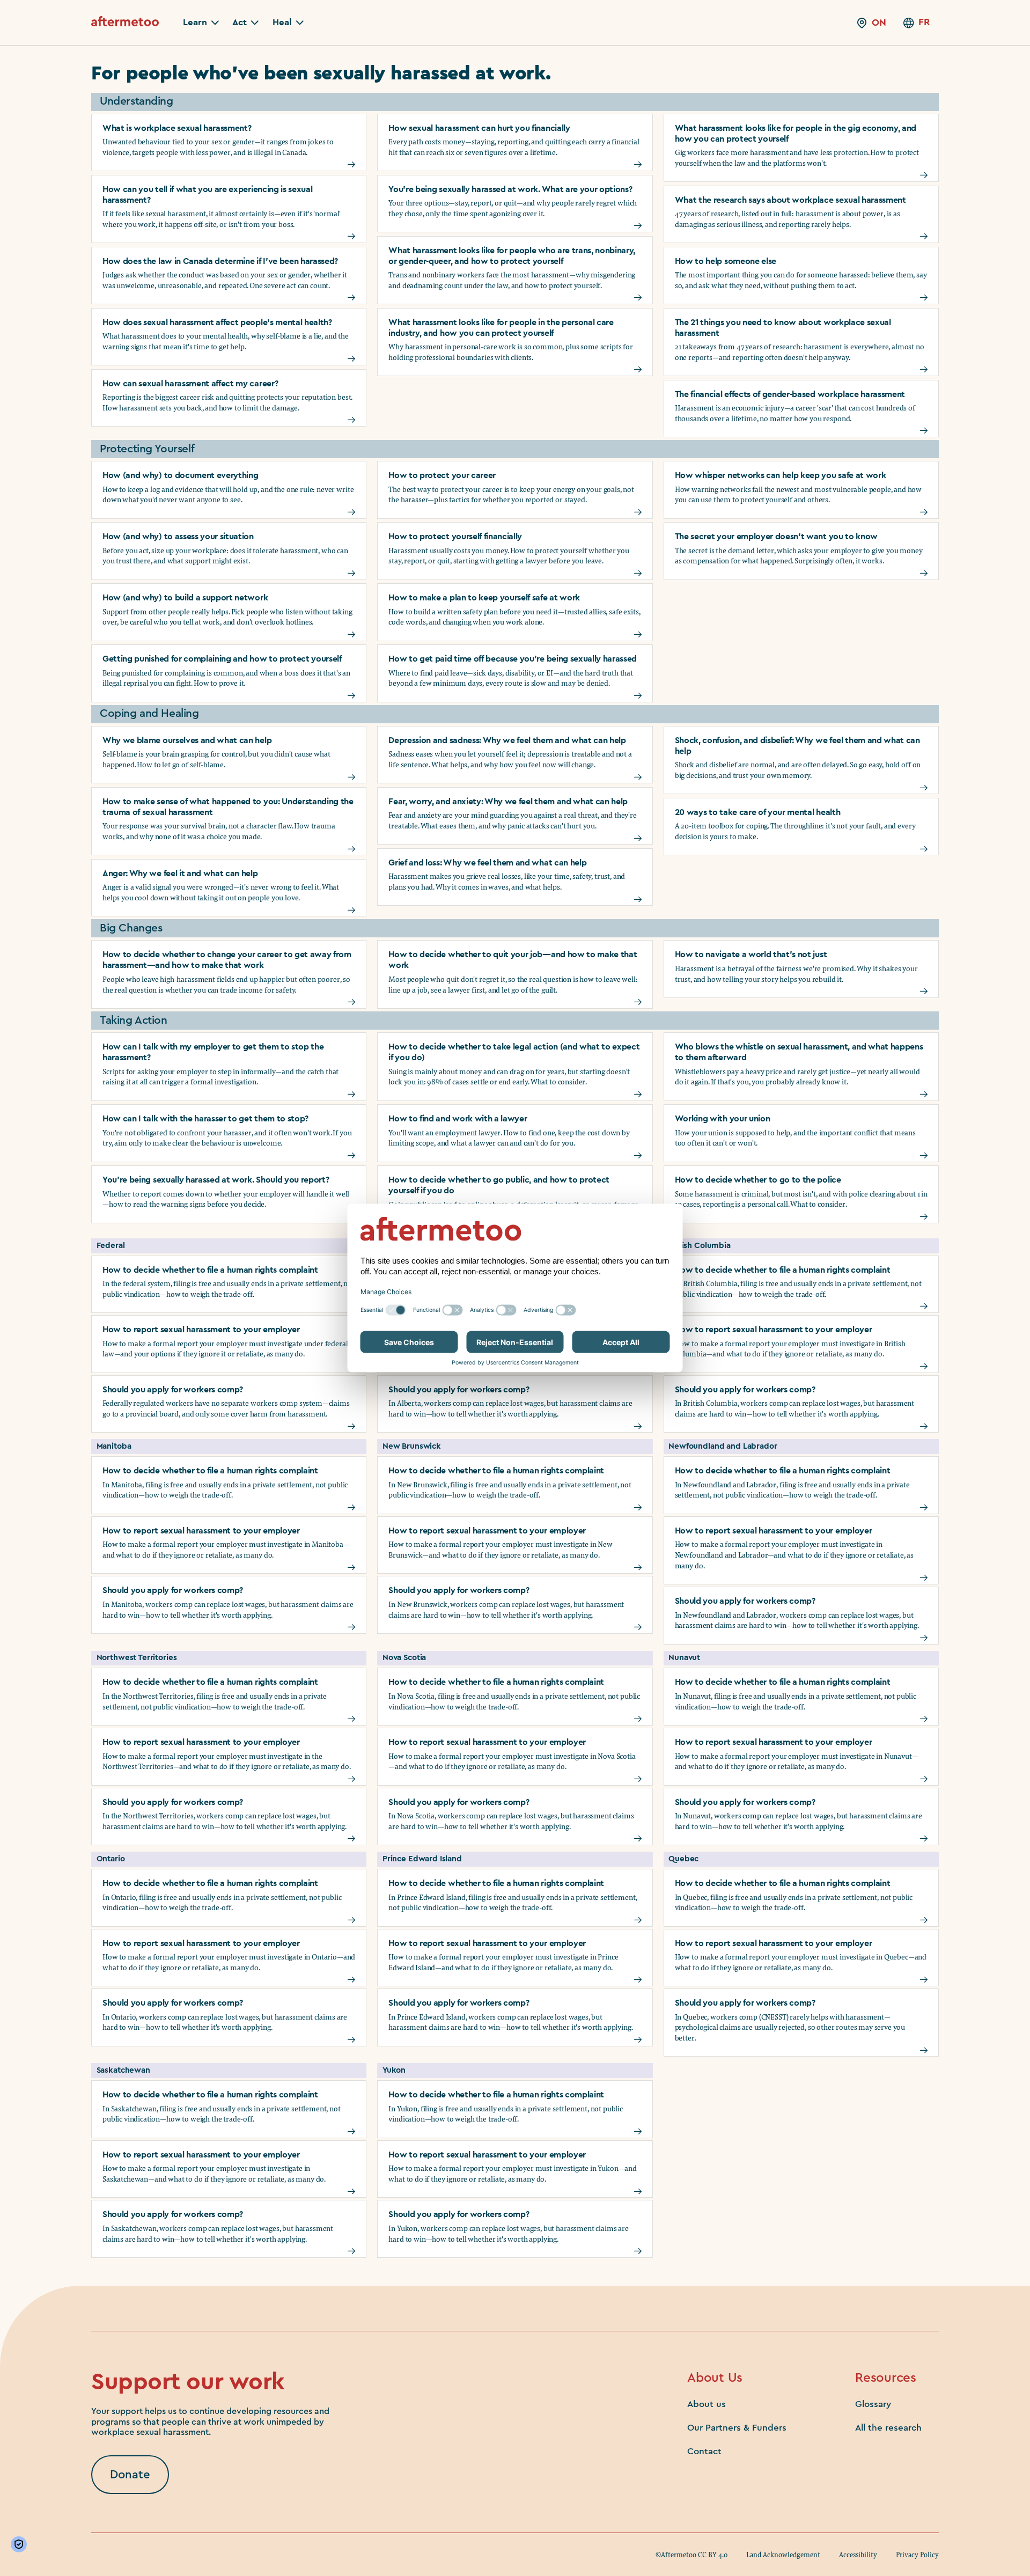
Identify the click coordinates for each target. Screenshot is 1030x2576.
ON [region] (879, 23)
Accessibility (858, 2555)
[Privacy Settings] (21, 2544)
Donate (130, 2475)
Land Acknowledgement (783, 2555)
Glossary (873, 2404)
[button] (201, 23)
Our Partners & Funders (737, 2428)
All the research (888, 2428)
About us (707, 2404)
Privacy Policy (917, 2555)
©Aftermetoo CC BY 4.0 (691, 2555)
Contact (704, 2451)
